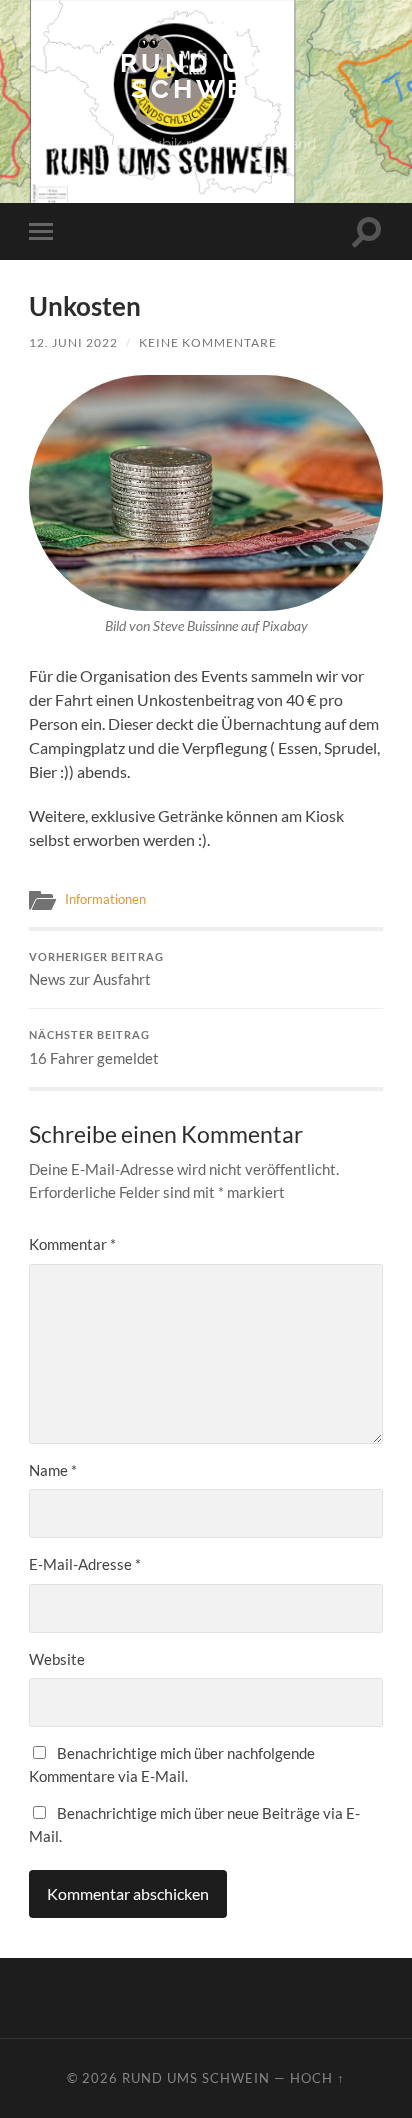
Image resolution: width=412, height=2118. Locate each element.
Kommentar (72, 1244)
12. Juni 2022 (73, 342)
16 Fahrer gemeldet (94, 1048)
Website (57, 1659)
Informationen (105, 899)
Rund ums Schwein (206, 75)
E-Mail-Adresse (85, 1564)
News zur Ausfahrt (96, 970)
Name (53, 1470)
